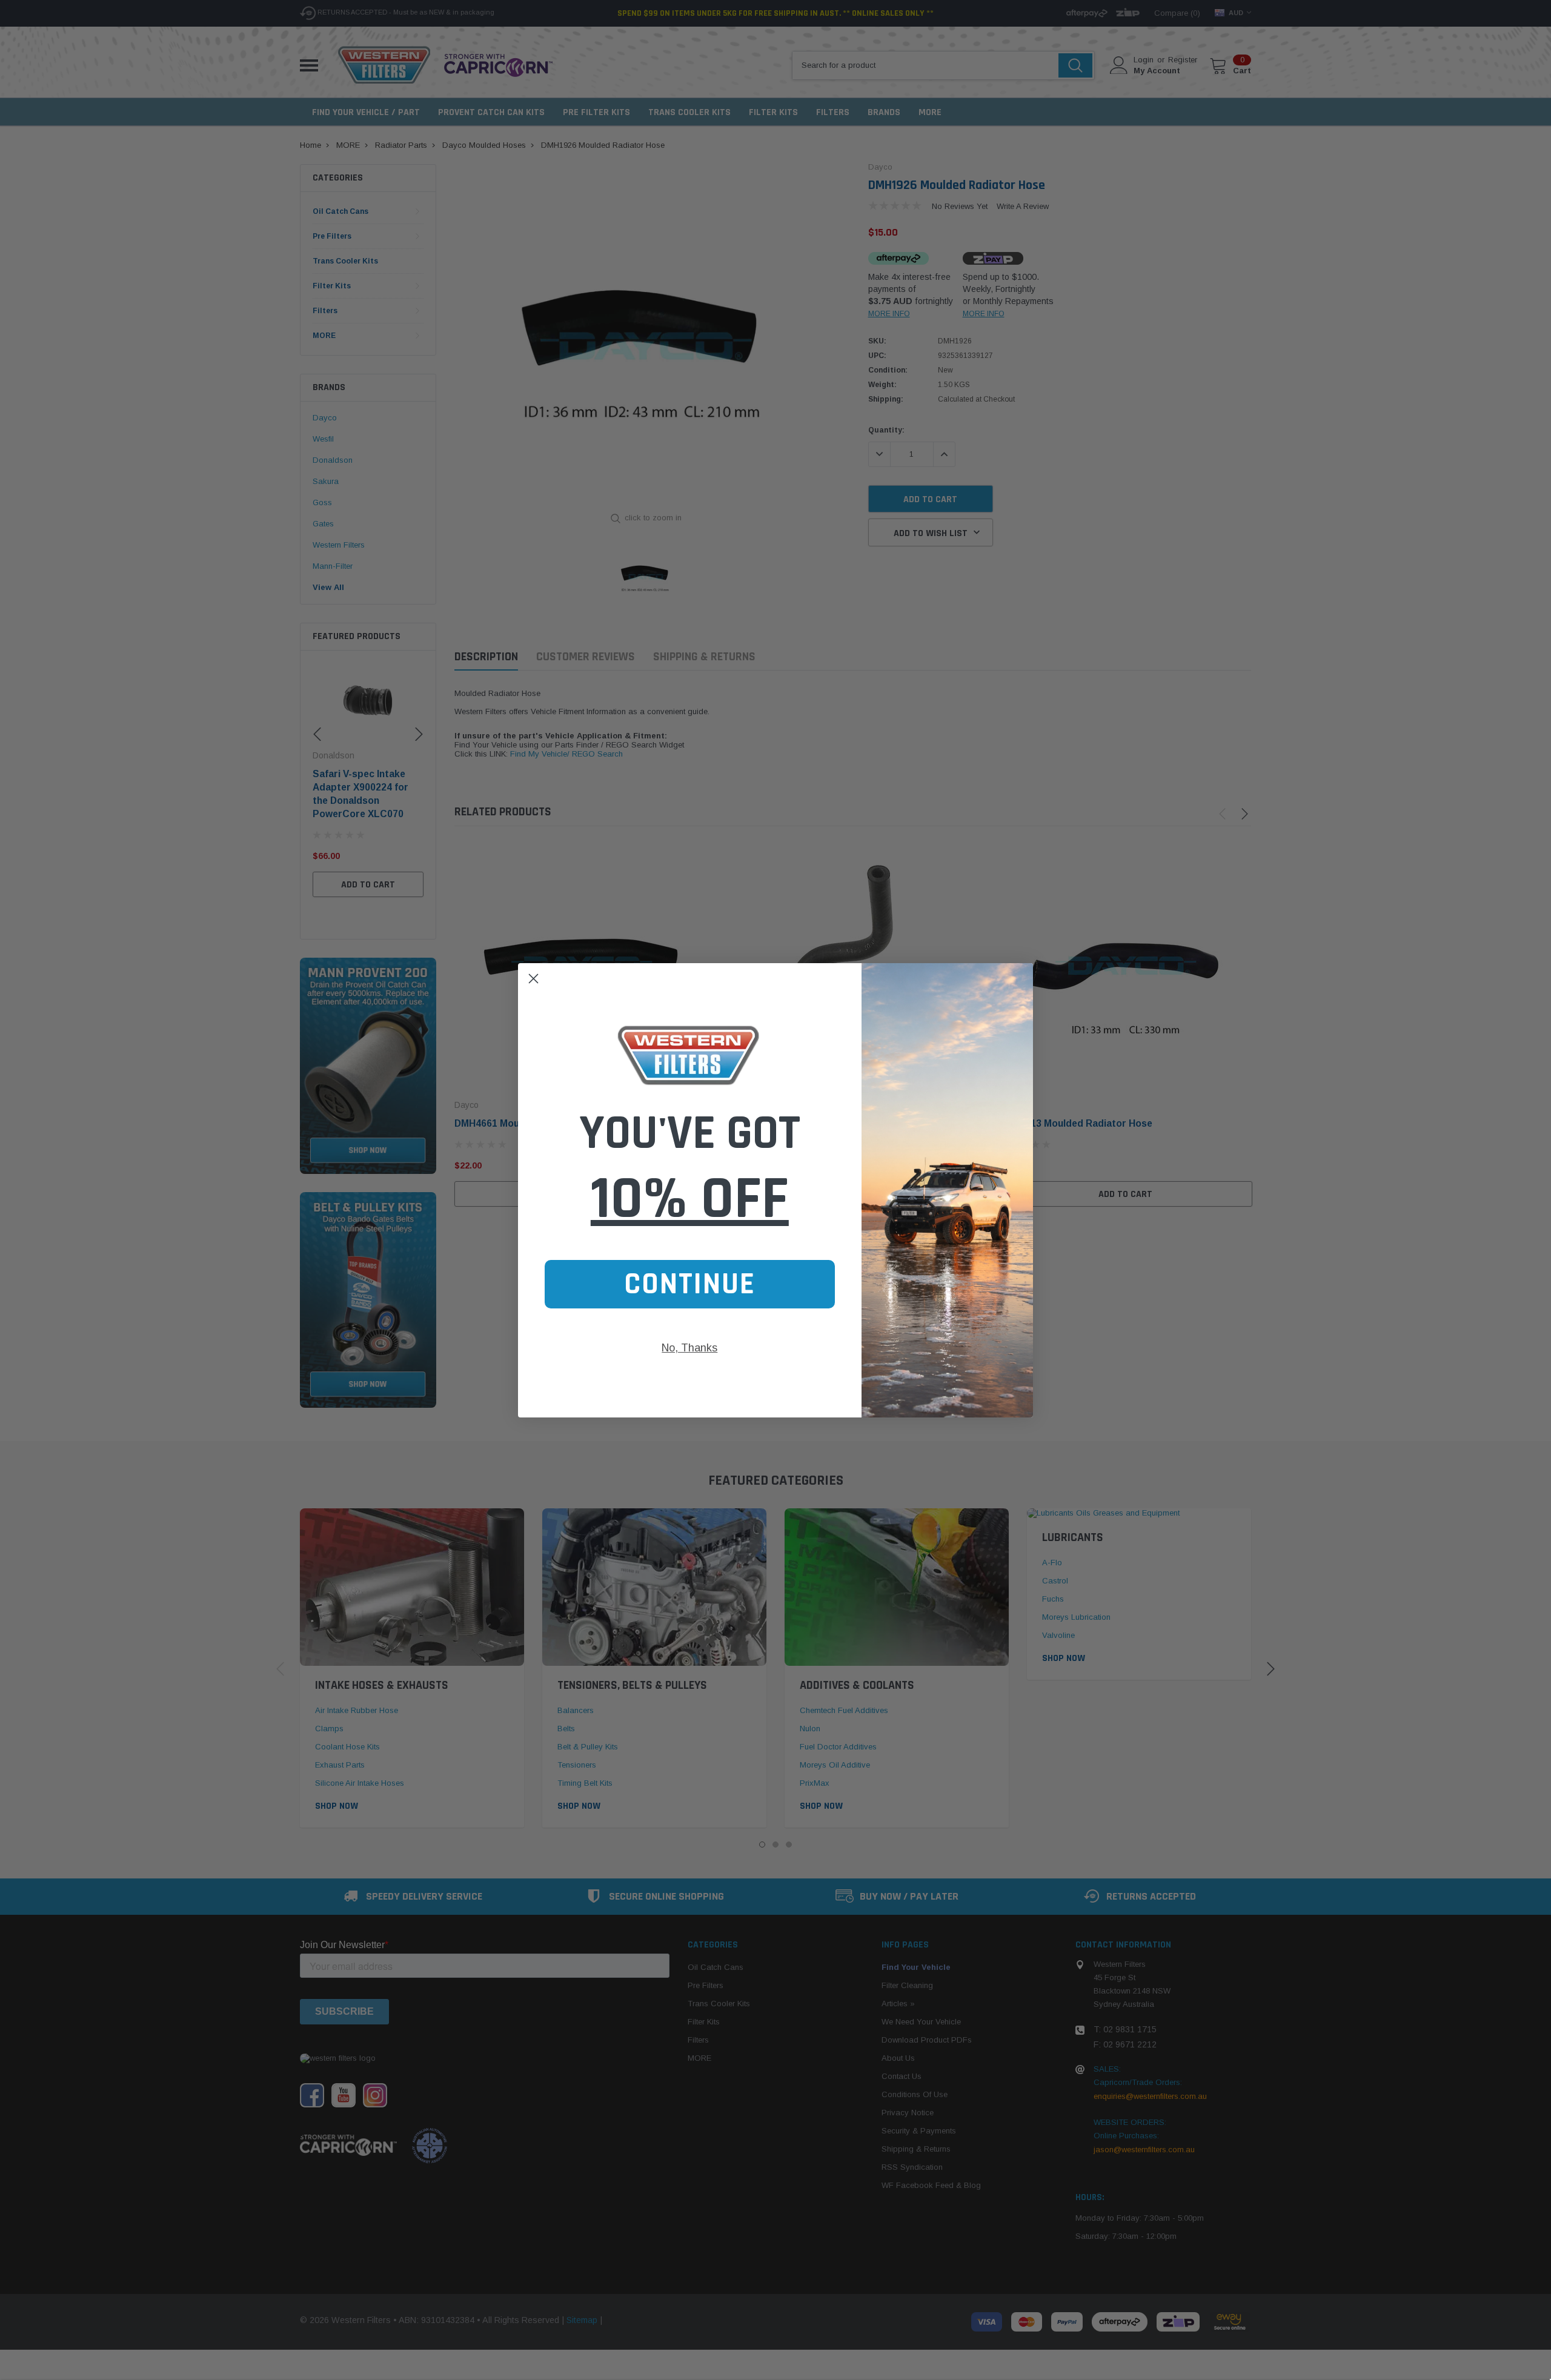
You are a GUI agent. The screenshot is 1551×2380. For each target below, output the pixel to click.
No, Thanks (689, 1348)
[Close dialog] (533, 979)
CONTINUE (690, 1284)
